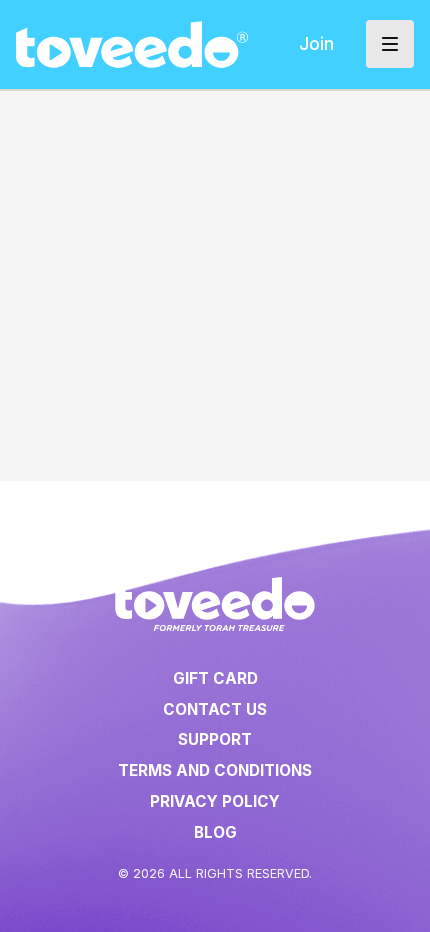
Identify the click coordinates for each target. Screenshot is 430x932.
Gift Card (215, 678)
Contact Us (215, 709)
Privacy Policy (215, 801)
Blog (215, 832)
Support (215, 739)
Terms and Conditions (215, 770)
